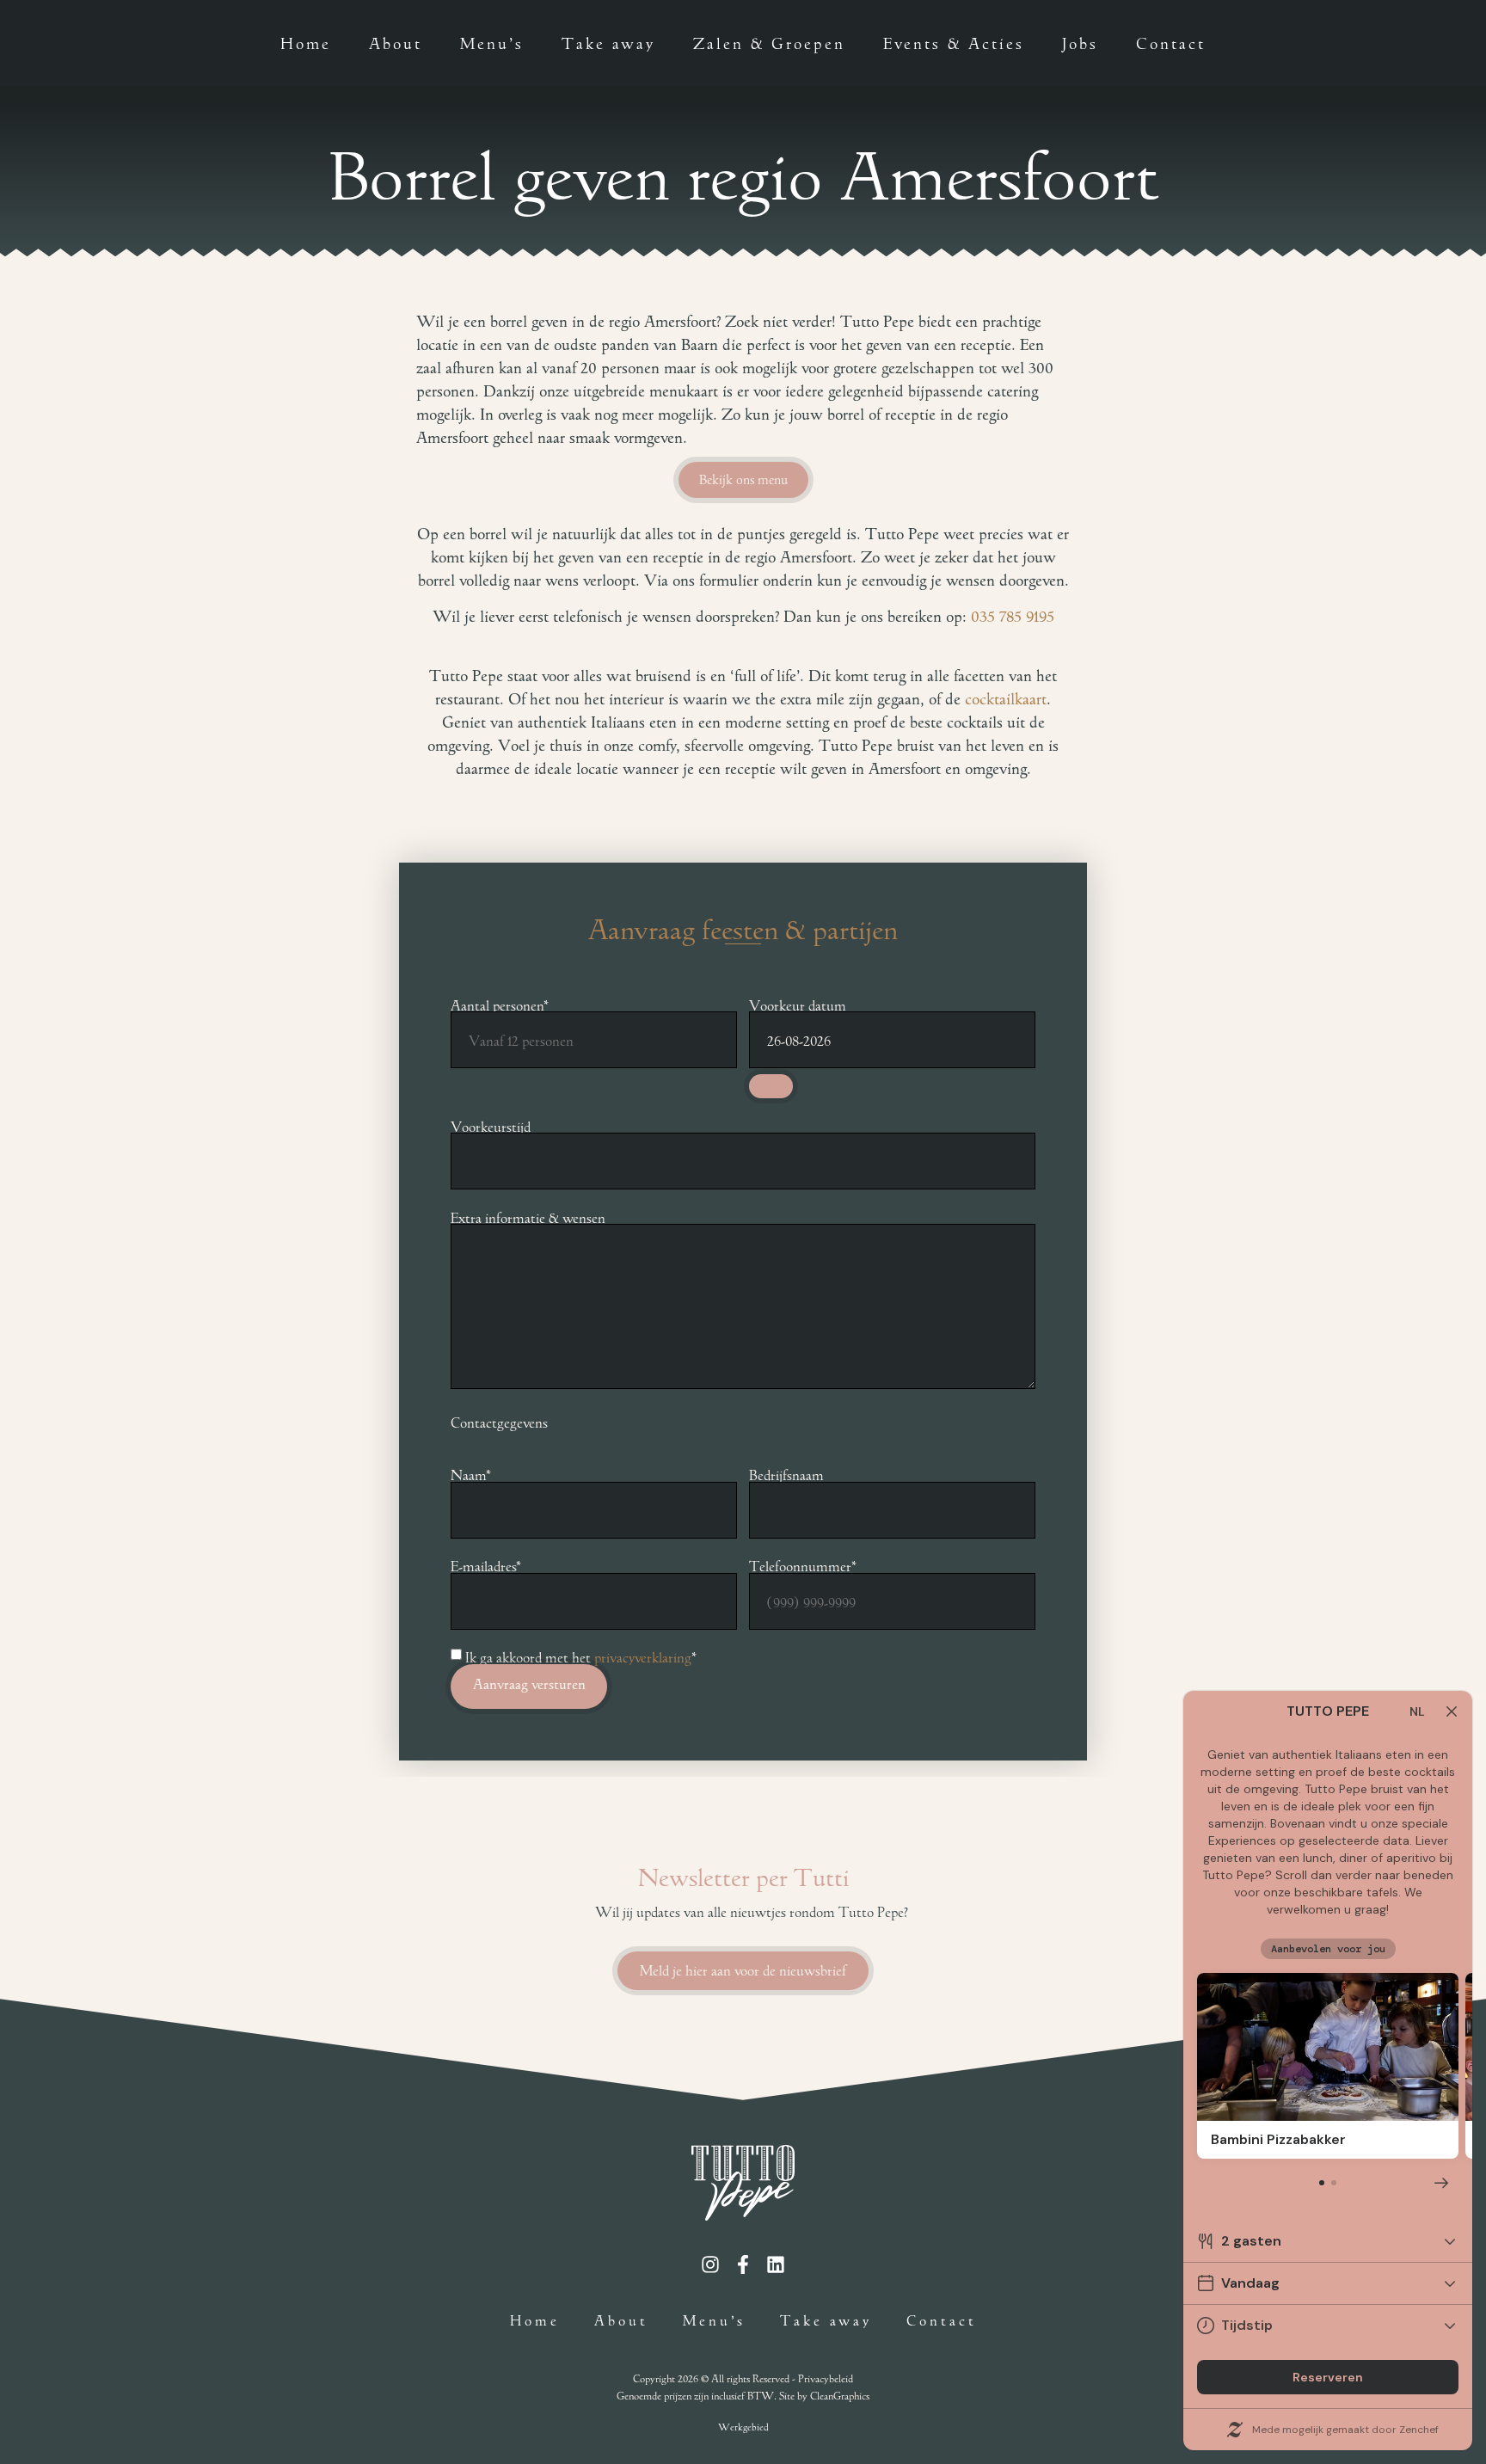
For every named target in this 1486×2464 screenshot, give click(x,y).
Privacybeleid (826, 2378)
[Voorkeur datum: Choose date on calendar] (771, 1087)
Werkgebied (743, 2427)
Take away (608, 43)
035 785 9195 (1013, 617)
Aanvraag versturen (529, 1684)
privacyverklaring (643, 1656)
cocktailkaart (1006, 699)
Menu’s (492, 43)
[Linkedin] (776, 2264)
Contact (1171, 43)
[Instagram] (710, 2264)
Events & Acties (954, 43)
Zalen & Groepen (769, 43)
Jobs (1080, 43)
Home (306, 43)
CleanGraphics (840, 2395)
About (396, 43)
